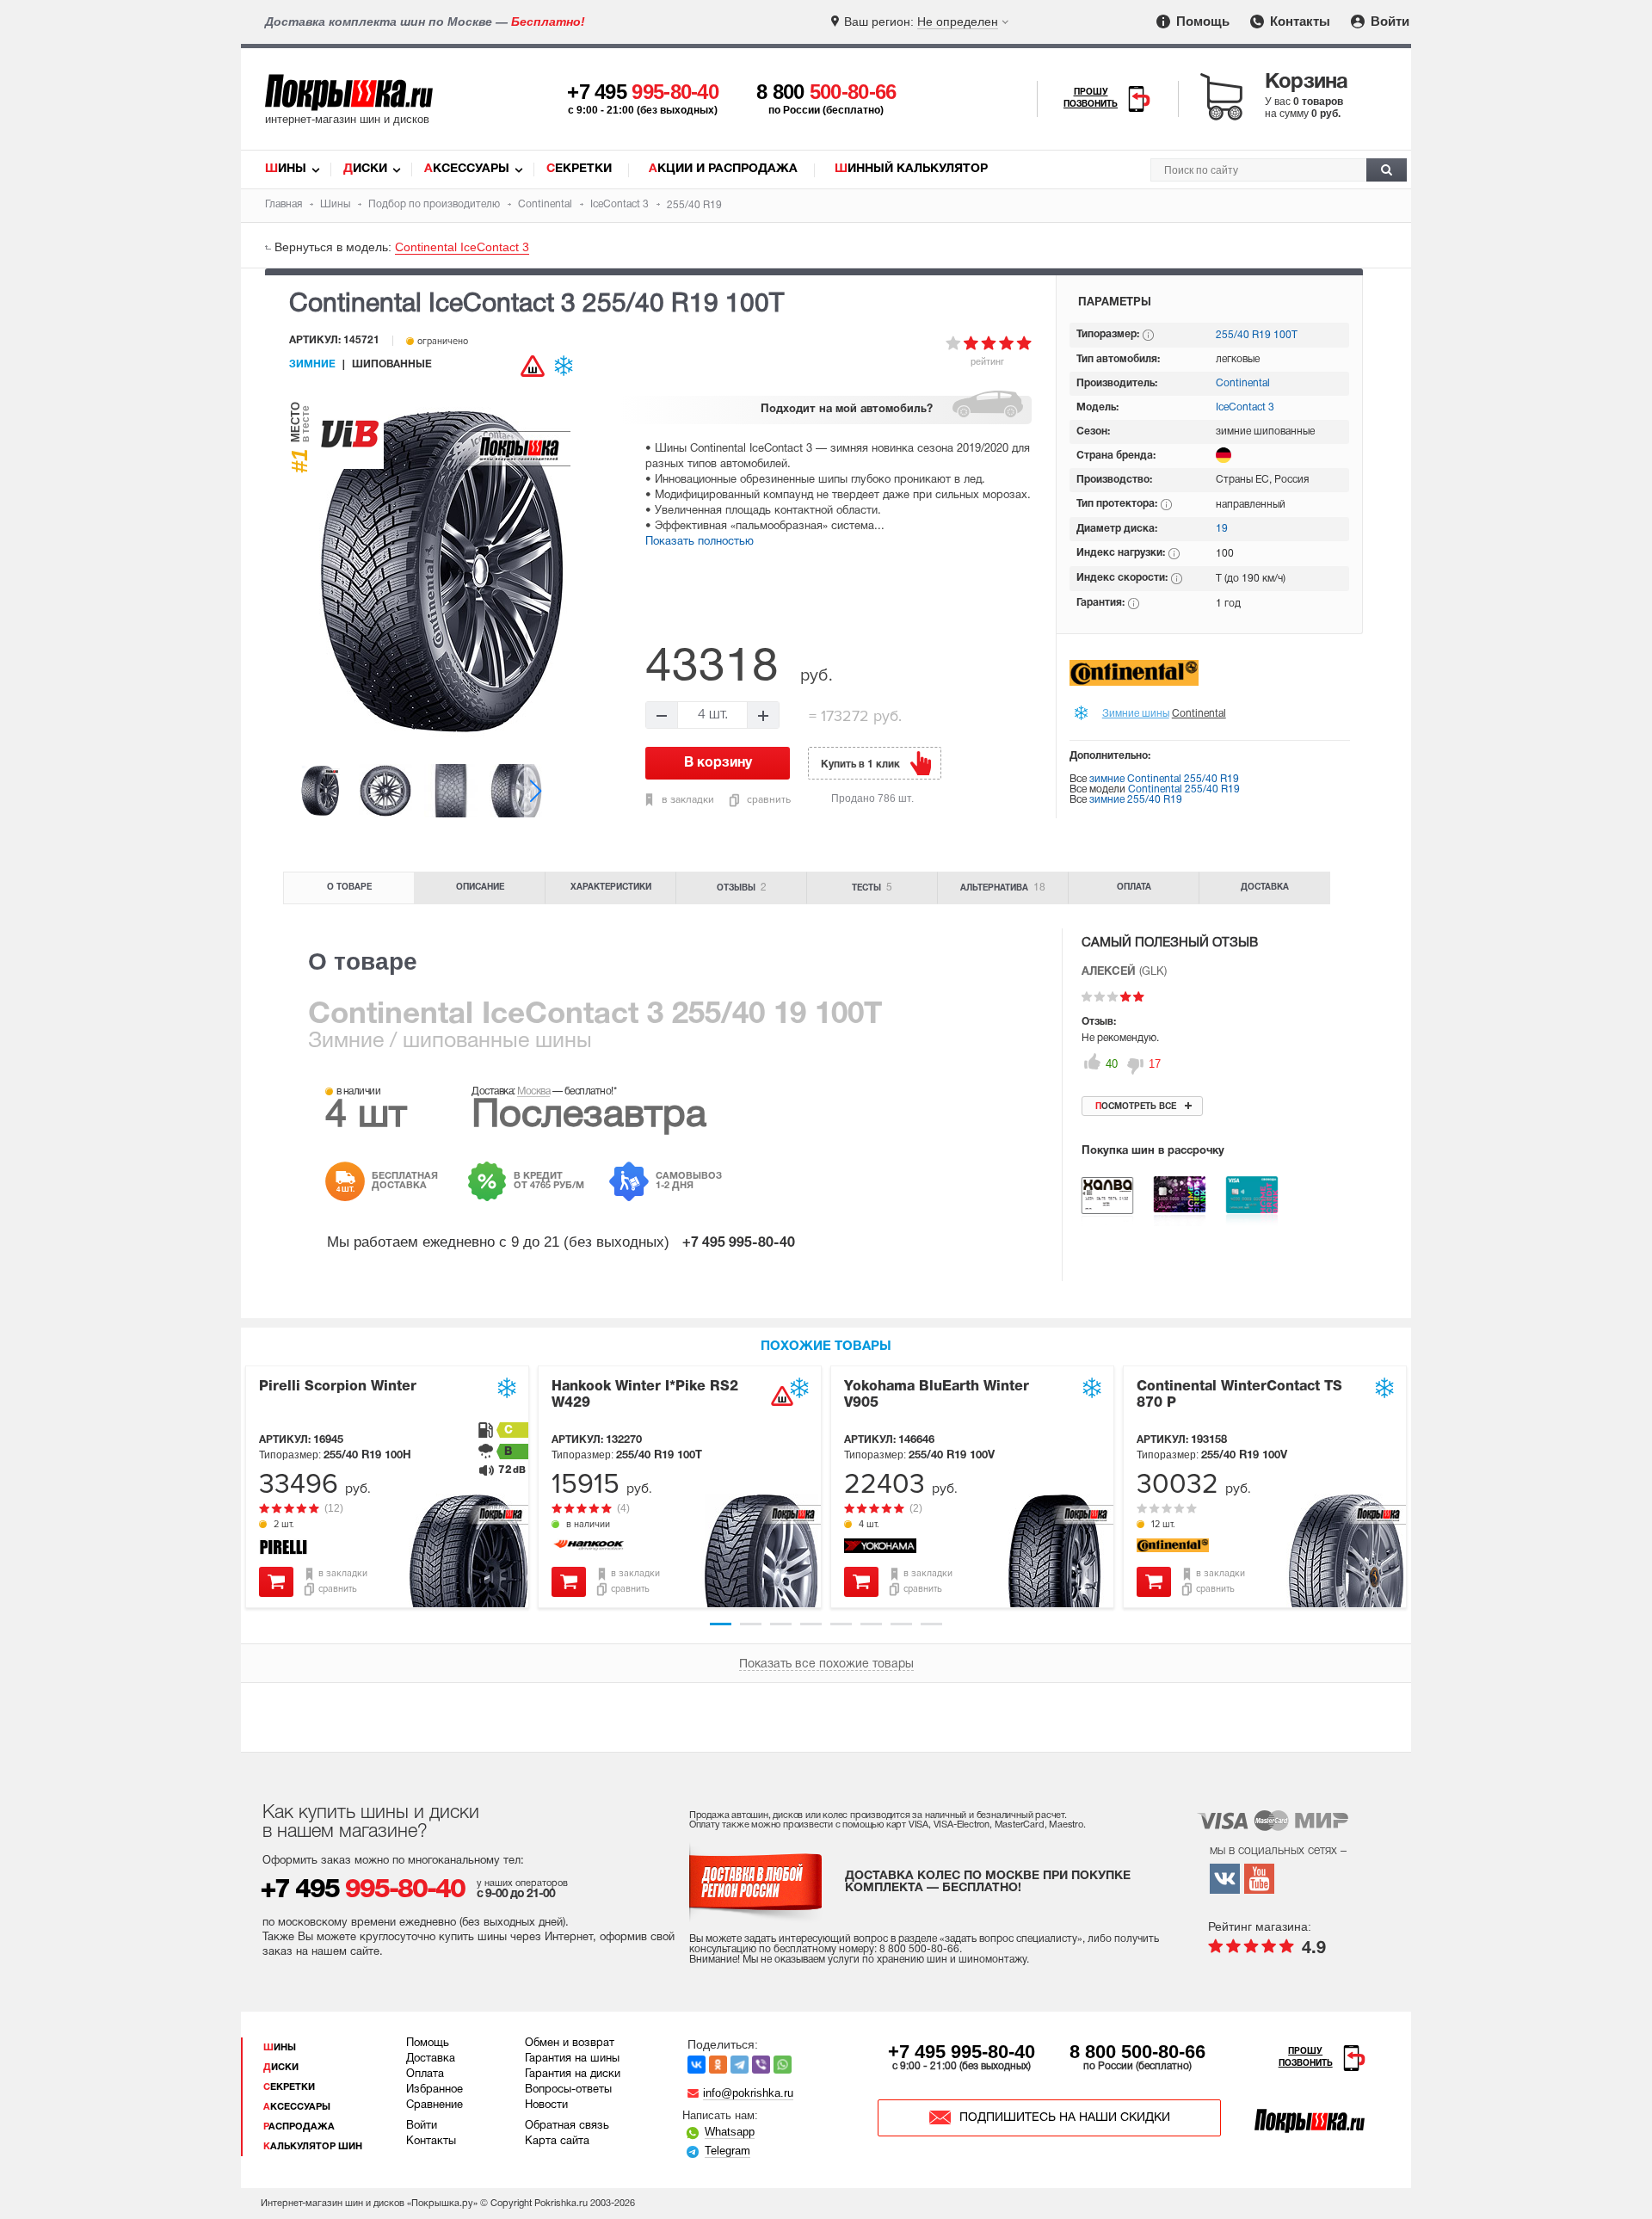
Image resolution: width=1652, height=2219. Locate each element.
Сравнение (435, 2105)
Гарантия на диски (573, 2074)
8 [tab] (931, 1624)
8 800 (826, 92)
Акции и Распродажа (723, 169)
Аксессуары (467, 169)
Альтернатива (1003, 888)
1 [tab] (721, 1624)
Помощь (1201, 21)
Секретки (579, 169)
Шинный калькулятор (911, 169)
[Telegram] (740, 2065)
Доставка (1265, 888)
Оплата (1134, 888)
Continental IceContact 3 (462, 247)
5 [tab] (841, 1624)
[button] (536, 790)
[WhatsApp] (783, 2065)
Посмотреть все (1136, 1107)
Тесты (872, 888)
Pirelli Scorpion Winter (338, 1387)
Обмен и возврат (570, 2043)
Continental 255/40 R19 (1184, 789)
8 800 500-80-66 (1137, 2052)
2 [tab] (751, 1624)
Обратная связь (567, 2126)
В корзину (276, 1582)
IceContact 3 (1245, 407)
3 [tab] (781, 1624)
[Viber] (761, 2065)
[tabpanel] (387, 1487)
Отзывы (742, 888)
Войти (1388, 21)
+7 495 (643, 92)
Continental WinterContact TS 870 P (1239, 1395)
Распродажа (299, 2127)
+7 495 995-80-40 (962, 2052)
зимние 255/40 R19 (1136, 800)
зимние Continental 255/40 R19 (1164, 779)
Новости (546, 2105)
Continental (1243, 383)
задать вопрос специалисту (1011, 1939)
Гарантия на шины (572, 2059)
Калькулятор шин (313, 2147)
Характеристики (611, 888)
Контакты (1298, 21)
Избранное (435, 2090)
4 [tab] (811, 1624)
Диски (365, 169)
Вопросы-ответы (568, 2090)
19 (1222, 529)
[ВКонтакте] (697, 2065)
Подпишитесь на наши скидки (1065, 2118)
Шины (286, 169)
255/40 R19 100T (1257, 335)
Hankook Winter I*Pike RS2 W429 (645, 1395)
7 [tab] (901, 1624)
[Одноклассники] (718, 2065)
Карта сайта (557, 2142)
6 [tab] (871, 1624)
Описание (480, 888)
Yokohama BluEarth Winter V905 (937, 1395)
